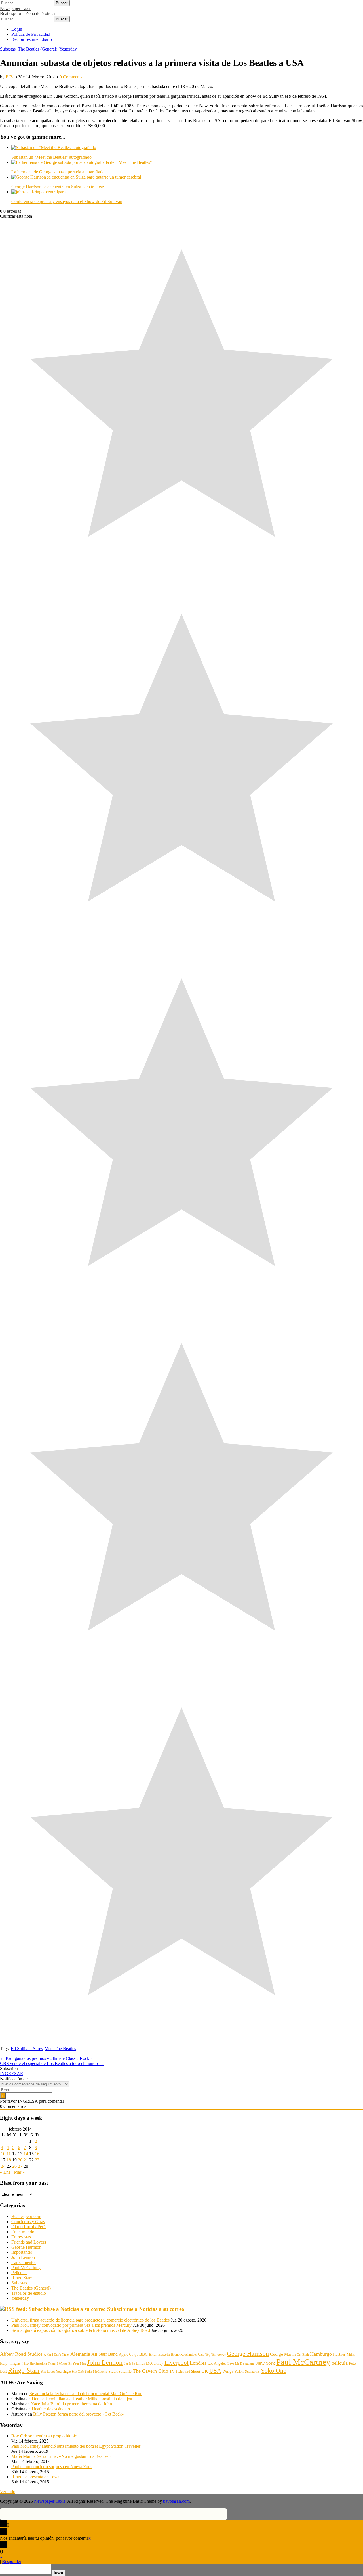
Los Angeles (217, 2363)
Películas (19, 2273)
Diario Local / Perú (29, 2227)
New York (265, 2363)
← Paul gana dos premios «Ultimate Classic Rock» (46, 2058)
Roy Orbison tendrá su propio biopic (44, 2436)
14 (26, 2154)
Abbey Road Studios (21, 2354)
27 (20, 2166)
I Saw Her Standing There (39, 2364)
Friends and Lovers (29, 2242)
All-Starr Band (105, 2354)
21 (26, 2160)
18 (9, 2160)
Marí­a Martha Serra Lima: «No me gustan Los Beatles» (61, 2456)
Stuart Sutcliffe (120, 2372)
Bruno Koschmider (184, 2355)
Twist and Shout (188, 2371)
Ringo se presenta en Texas (36, 2477)
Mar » (19, 2172)
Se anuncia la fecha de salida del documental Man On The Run (86, 2394)
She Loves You (51, 2372)
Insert (59, 2573)
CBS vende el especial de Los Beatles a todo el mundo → (52, 2063)
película (340, 2363)
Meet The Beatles (60, 2049)
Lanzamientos (24, 2262)
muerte (250, 2364)
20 (20, 2160)
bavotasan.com (176, 2501)
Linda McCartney (150, 2363)
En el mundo (23, 2232)
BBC (143, 2354)
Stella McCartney (96, 2372)
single (67, 2372)
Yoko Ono (274, 2371)
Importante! (22, 2252)
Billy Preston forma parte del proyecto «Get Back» (79, 2414)
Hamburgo (321, 2354)
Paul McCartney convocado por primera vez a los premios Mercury (71, 2325)
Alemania (80, 2354)
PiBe (10, 77)
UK (205, 2371)
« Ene (5, 2172)
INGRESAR (12, 2074)
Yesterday (68, 49)
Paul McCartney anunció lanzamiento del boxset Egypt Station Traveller (76, 2446)
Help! (4, 2364)
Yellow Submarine (247, 2372)
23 (37, 2160)
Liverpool (177, 2363)
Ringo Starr (22, 2278)
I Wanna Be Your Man (71, 2364)
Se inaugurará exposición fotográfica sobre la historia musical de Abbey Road (81, 2330)
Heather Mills (344, 2354)
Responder (12, 2561)
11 (9, 2154)
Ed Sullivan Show (27, 2049)
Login (17, 29)
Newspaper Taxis (16, 8)
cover (221, 2354)
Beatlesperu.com (26, 2216)
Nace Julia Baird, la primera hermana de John (71, 2404)
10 (3, 2154)
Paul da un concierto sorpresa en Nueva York (52, 2467)
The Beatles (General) (38, 49)
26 (14, 2166)
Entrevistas (21, 2237)
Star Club (78, 2372)
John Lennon (23, 2257)
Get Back (303, 2355)
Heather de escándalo (51, 2409)
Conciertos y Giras (28, 2222)
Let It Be (129, 2364)
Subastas (8, 49)
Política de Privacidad (31, 34)
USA (215, 2371)
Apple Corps (128, 2354)
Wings (228, 2371)
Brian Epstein (159, 2355)
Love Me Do (236, 2364)
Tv (172, 2371)
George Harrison (26, 2247)
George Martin (283, 2354)
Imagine (15, 2364)
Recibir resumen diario (32, 39)
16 (37, 2154)
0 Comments (71, 77)
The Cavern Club (150, 2371)
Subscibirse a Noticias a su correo (146, 2309)
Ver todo (8, 2492)
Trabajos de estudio (29, 2293)
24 (3, 2166)
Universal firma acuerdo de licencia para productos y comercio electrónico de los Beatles (90, 2320)
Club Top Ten (207, 2355)
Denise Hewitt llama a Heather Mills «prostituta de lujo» (82, 2399)
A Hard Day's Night (56, 2355)
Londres (198, 2363)
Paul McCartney (26, 2268)
